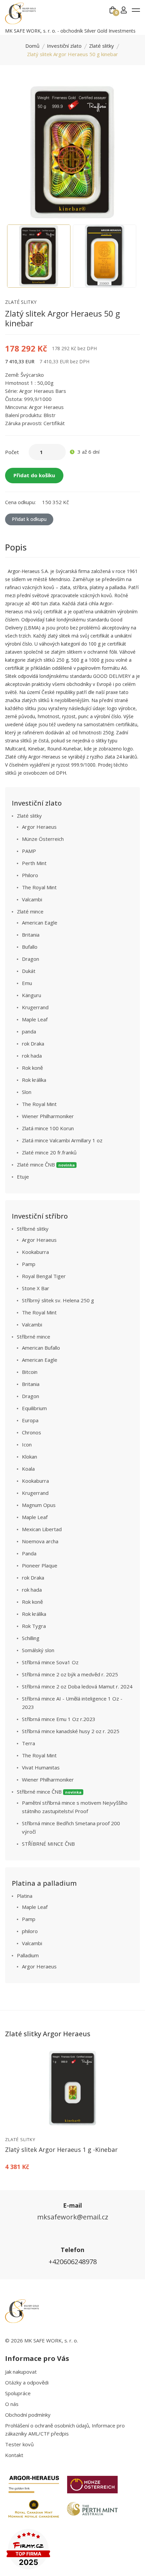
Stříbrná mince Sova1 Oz (50, 1662)
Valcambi (32, 899)
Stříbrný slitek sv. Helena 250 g (58, 1300)
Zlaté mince (30, 911)
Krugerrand (35, 1007)
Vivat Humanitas (41, 1767)
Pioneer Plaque (40, 1565)
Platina (25, 1896)
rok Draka (33, 1044)
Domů (32, 46)
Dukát (29, 971)
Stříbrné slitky (33, 1229)
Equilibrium (34, 1408)
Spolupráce (18, 2393)
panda (29, 1031)
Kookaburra (35, 1252)
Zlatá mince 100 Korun (48, 1128)
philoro (30, 1931)
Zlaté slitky (101, 46)
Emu (27, 983)
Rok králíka (34, 1080)
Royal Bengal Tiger (44, 1276)
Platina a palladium (44, 1883)
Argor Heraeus (39, 827)
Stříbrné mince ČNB (49, 1792)
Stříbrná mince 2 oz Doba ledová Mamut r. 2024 (77, 1686)
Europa (30, 1420)
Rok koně (32, 1068)
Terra (28, 1743)
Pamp (29, 1264)
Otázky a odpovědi (27, 2382)
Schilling (31, 1638)
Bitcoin (30, 1372)
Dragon (31, 959)
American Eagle (40, 923)
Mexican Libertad (42, 1529)
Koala (28, 1469)
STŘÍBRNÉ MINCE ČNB (48, 1844)
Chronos (32, 1432)
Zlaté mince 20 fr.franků (49, 1152)
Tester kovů (19, 2444)
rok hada (32, 1056)
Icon (27, 1444)
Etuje (23, 1177)
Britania (31, 935)
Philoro (30, 875)
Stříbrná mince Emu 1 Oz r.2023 (59, 1719)
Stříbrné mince (34, 1337)
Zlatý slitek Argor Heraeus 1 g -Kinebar (61, 2150)
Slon (27, 1092)
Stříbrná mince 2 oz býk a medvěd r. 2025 (70, 1674)
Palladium (28, 1955)
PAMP (29, 851)
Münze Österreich (43, 839)
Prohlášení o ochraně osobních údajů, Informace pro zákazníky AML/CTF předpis (65, 2429)
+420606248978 (73, 2262)
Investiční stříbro (40, 1216)
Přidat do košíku (34, 475)
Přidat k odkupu (29, 519)
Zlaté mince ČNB (46, 1164)
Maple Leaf (35, 1019)
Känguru (32, 995)
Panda (29, 1553)
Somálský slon (38, 1650)
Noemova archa (40, 1541)
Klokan (30, 1457)
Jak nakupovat (21, 2372)
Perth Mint (34, 863)
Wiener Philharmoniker (48, 1116)
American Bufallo (41, 1348)
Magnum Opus (39, 1505)
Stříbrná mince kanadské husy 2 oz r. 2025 (71, 1731)
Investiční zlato (64, 46)
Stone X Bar (36, 1288)
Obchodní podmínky (28, 2415)
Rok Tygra (34, 1626)
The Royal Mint (39, 887)
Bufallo (30, 947)
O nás (12, 2404)
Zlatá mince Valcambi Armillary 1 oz (62, 1140)
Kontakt (14, 2455)
